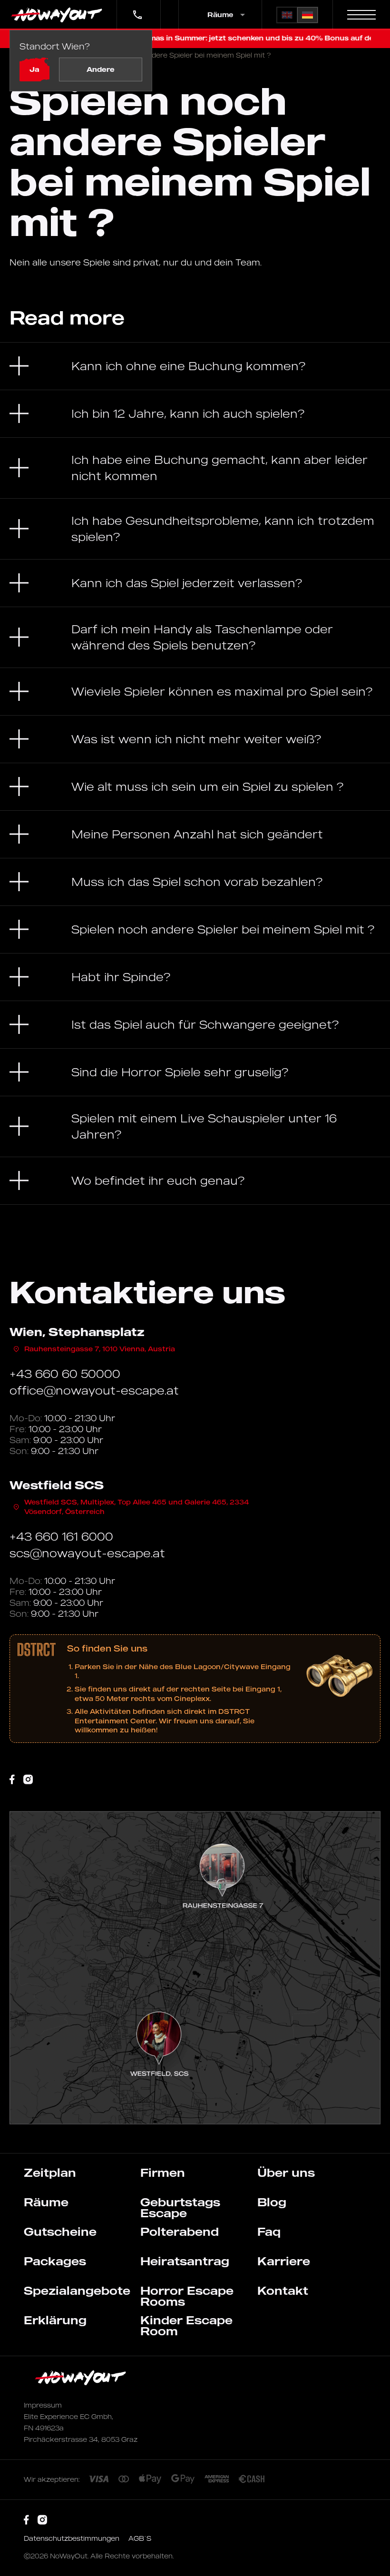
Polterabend (180, 2232)
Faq (269, 2232)
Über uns (286, 2173)
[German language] (307, 15)
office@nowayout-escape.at (94, 1390)
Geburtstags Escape (180, 2207)
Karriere (284, 2261)
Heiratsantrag (185, 2261)
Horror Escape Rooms (187, 2296)
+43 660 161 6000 (61, 1536)
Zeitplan (50, 2173)
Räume (46, 2202)
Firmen (163, 2173)
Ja (34, 69)
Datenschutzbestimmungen (73, 2538)
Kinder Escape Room (186, 2325)
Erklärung (55, 2320)
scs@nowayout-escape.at (87, 1553)
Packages (55, 2261)
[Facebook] (12, 1780)
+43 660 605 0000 (136, 8)
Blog (272, 2202)
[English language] (287, 15)
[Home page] (58, 15)
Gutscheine (60, 2232)
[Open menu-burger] (361, 15)
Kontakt (283, 2291)
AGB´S (140, 2538)
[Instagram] (28, 1780)
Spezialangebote (77, 2291)
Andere (101, 69)
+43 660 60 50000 (65, 1374)
